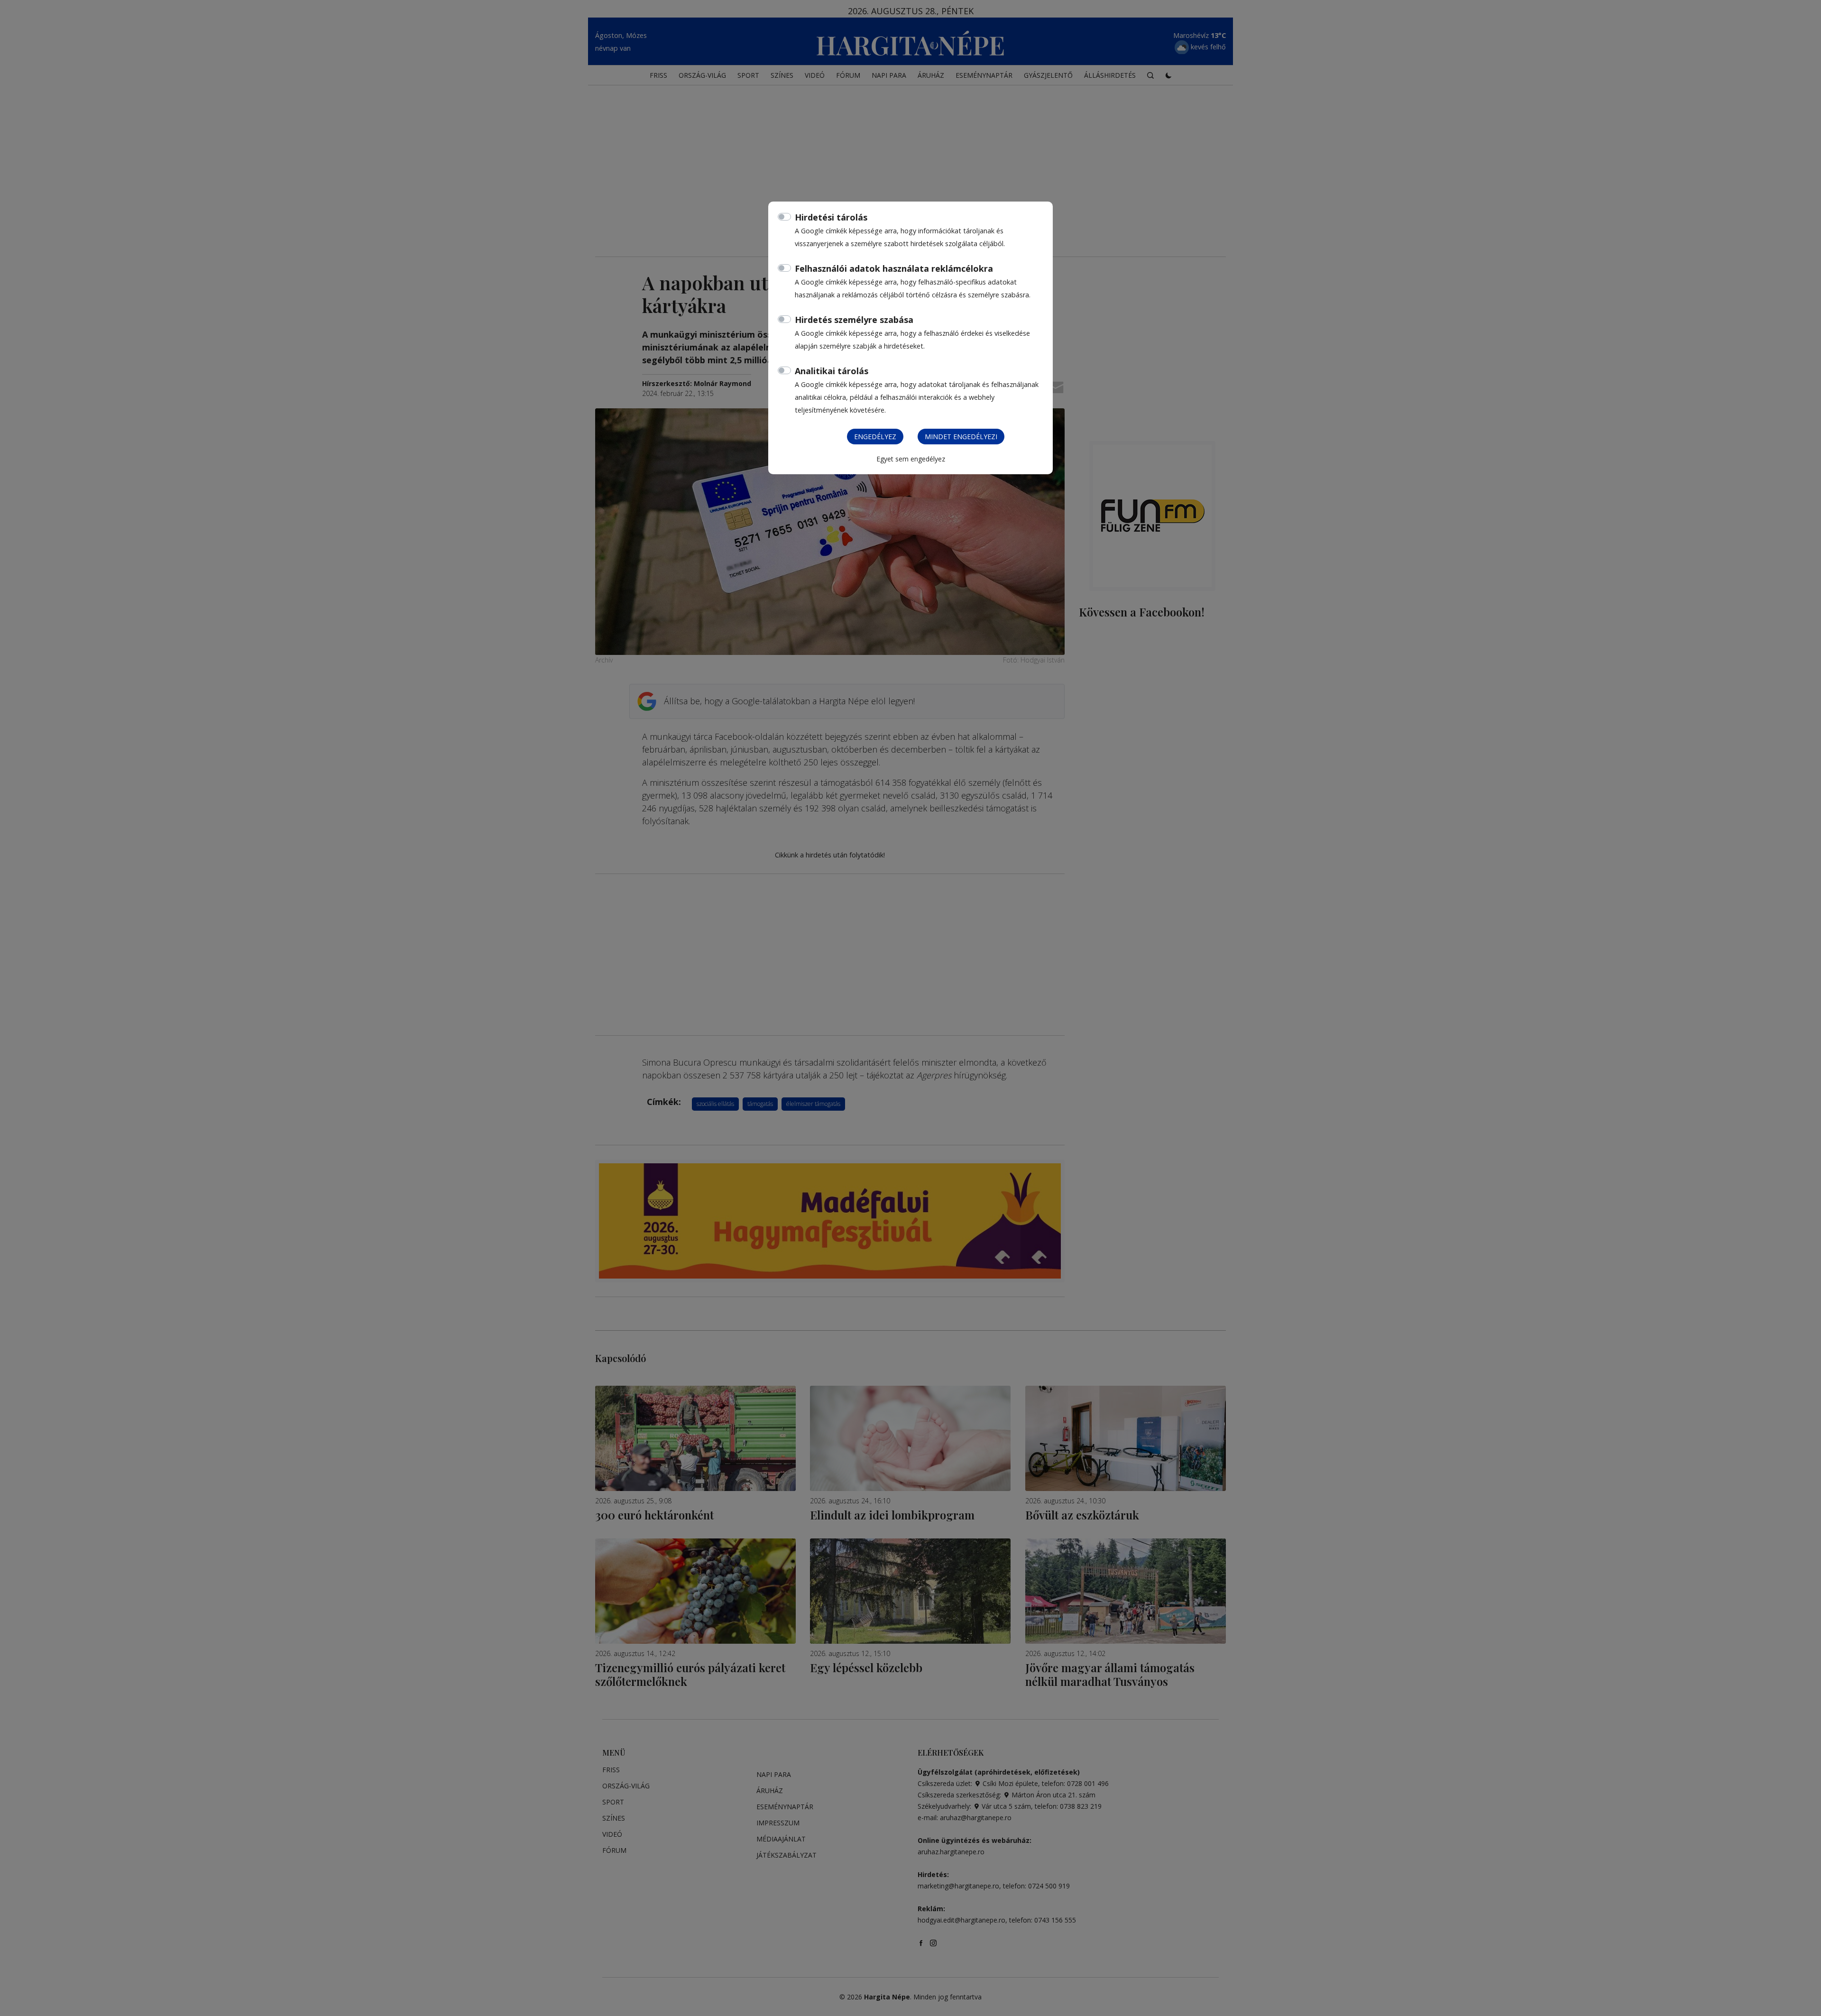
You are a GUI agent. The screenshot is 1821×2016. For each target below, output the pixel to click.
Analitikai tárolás (832, 371)
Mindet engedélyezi (961, 437)
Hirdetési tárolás (831, 217)
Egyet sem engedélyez (911, 459)
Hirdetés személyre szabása (854, 320)
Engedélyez (875, 437)
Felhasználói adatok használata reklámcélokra (894, 268)
